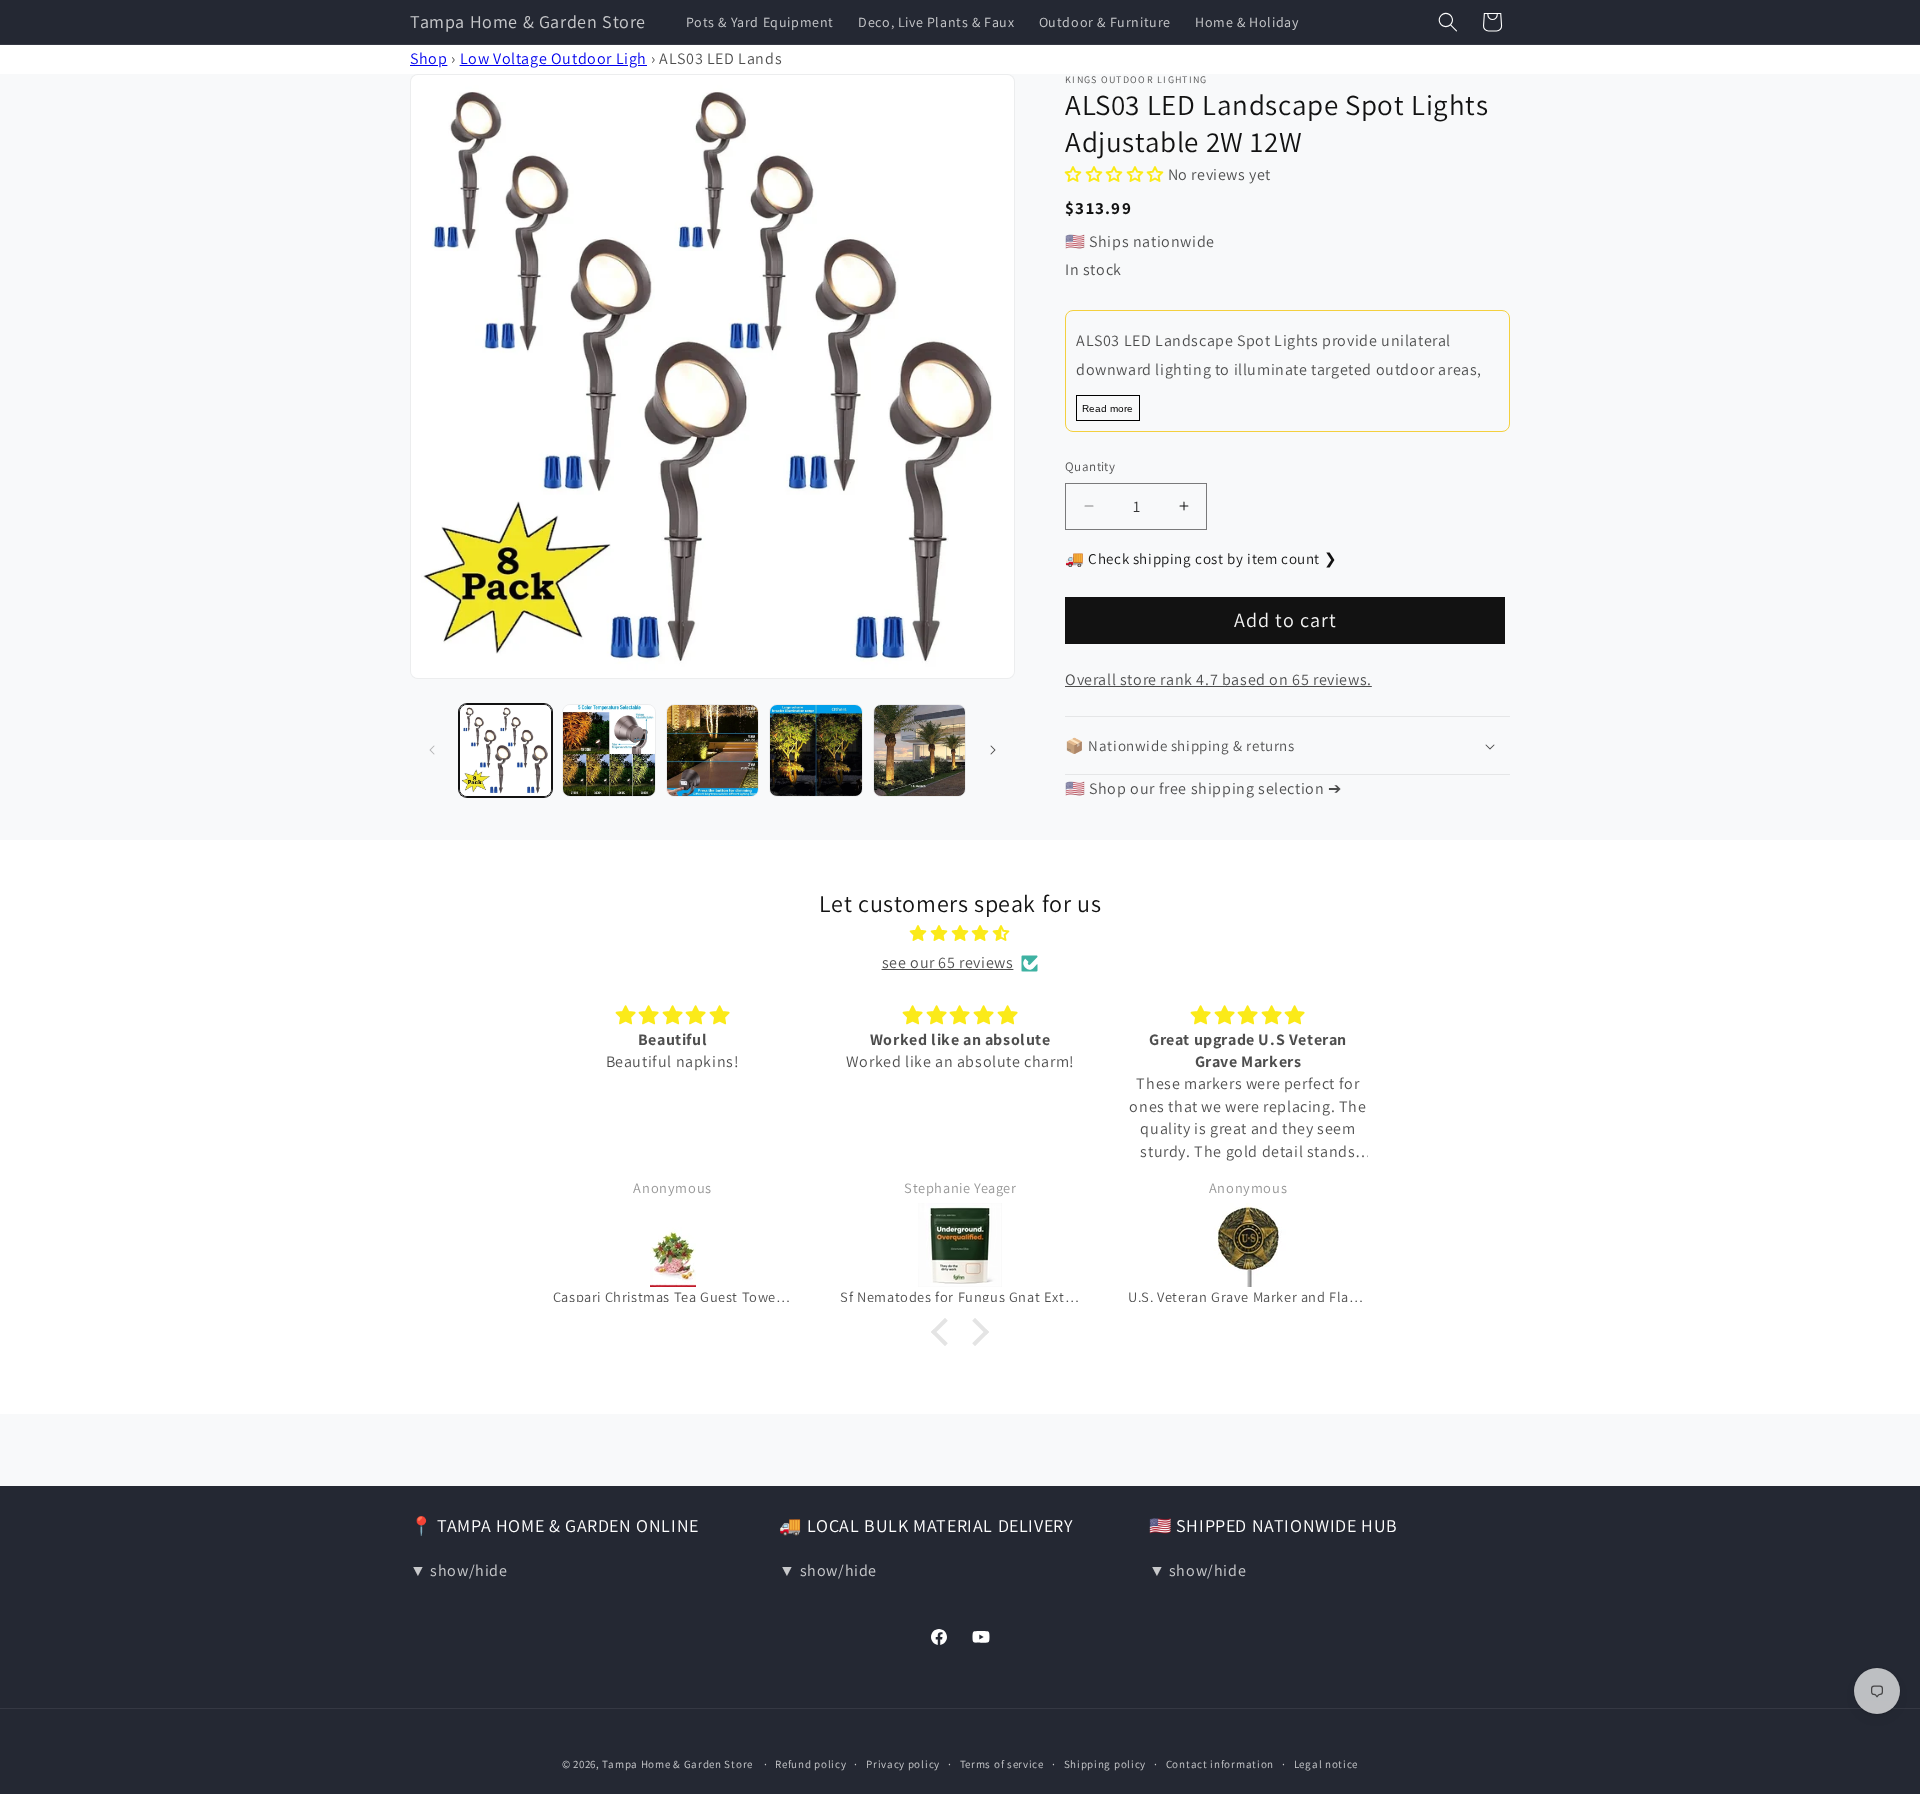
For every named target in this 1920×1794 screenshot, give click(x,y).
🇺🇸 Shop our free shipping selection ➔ (1203, 788)
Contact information (1220, 1764)
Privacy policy (903, 1764)
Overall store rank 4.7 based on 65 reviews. (1218, 679)
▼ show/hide (459, 1570)
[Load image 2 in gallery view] (608, 750)
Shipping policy (1105, 1764)
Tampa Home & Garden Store (677, 1764)
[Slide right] (993, 750)
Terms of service (1002, 1764)
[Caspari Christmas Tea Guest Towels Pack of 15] (673, 1245)
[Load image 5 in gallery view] (919, 750)
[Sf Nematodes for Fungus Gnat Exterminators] (960, 1245)
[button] (1448, 22)
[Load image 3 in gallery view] (712, 750)
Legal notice (1326, 1764)
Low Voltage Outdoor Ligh (553, 58)
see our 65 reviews (948, 962)
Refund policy (810, 1764)
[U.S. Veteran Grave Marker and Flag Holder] (1248, 1245)
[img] (960, 934)
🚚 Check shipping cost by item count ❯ (1201, 558)
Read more (1107, 408)
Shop (428, 58)
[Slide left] (432, 750)
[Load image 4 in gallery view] (815, 750)
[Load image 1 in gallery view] (505, 750)
